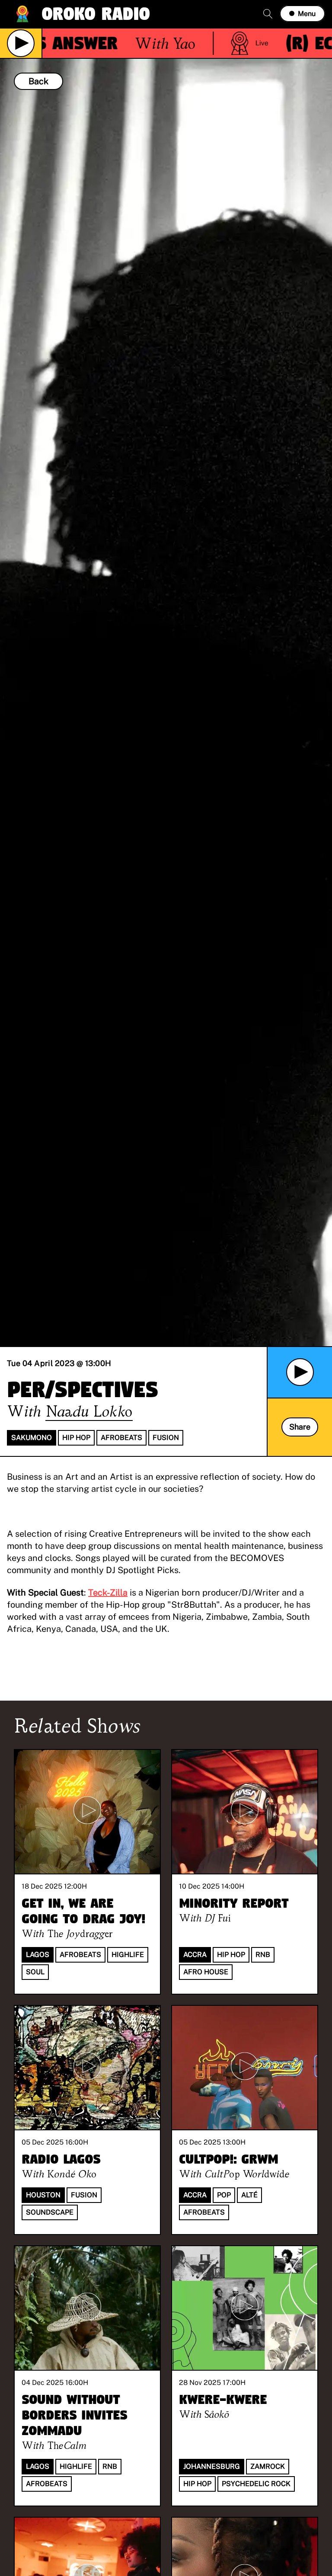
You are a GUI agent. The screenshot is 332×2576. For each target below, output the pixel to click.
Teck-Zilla (108, 1593)
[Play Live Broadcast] (21, 43)
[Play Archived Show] (300, 1372)
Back (38, 81)
